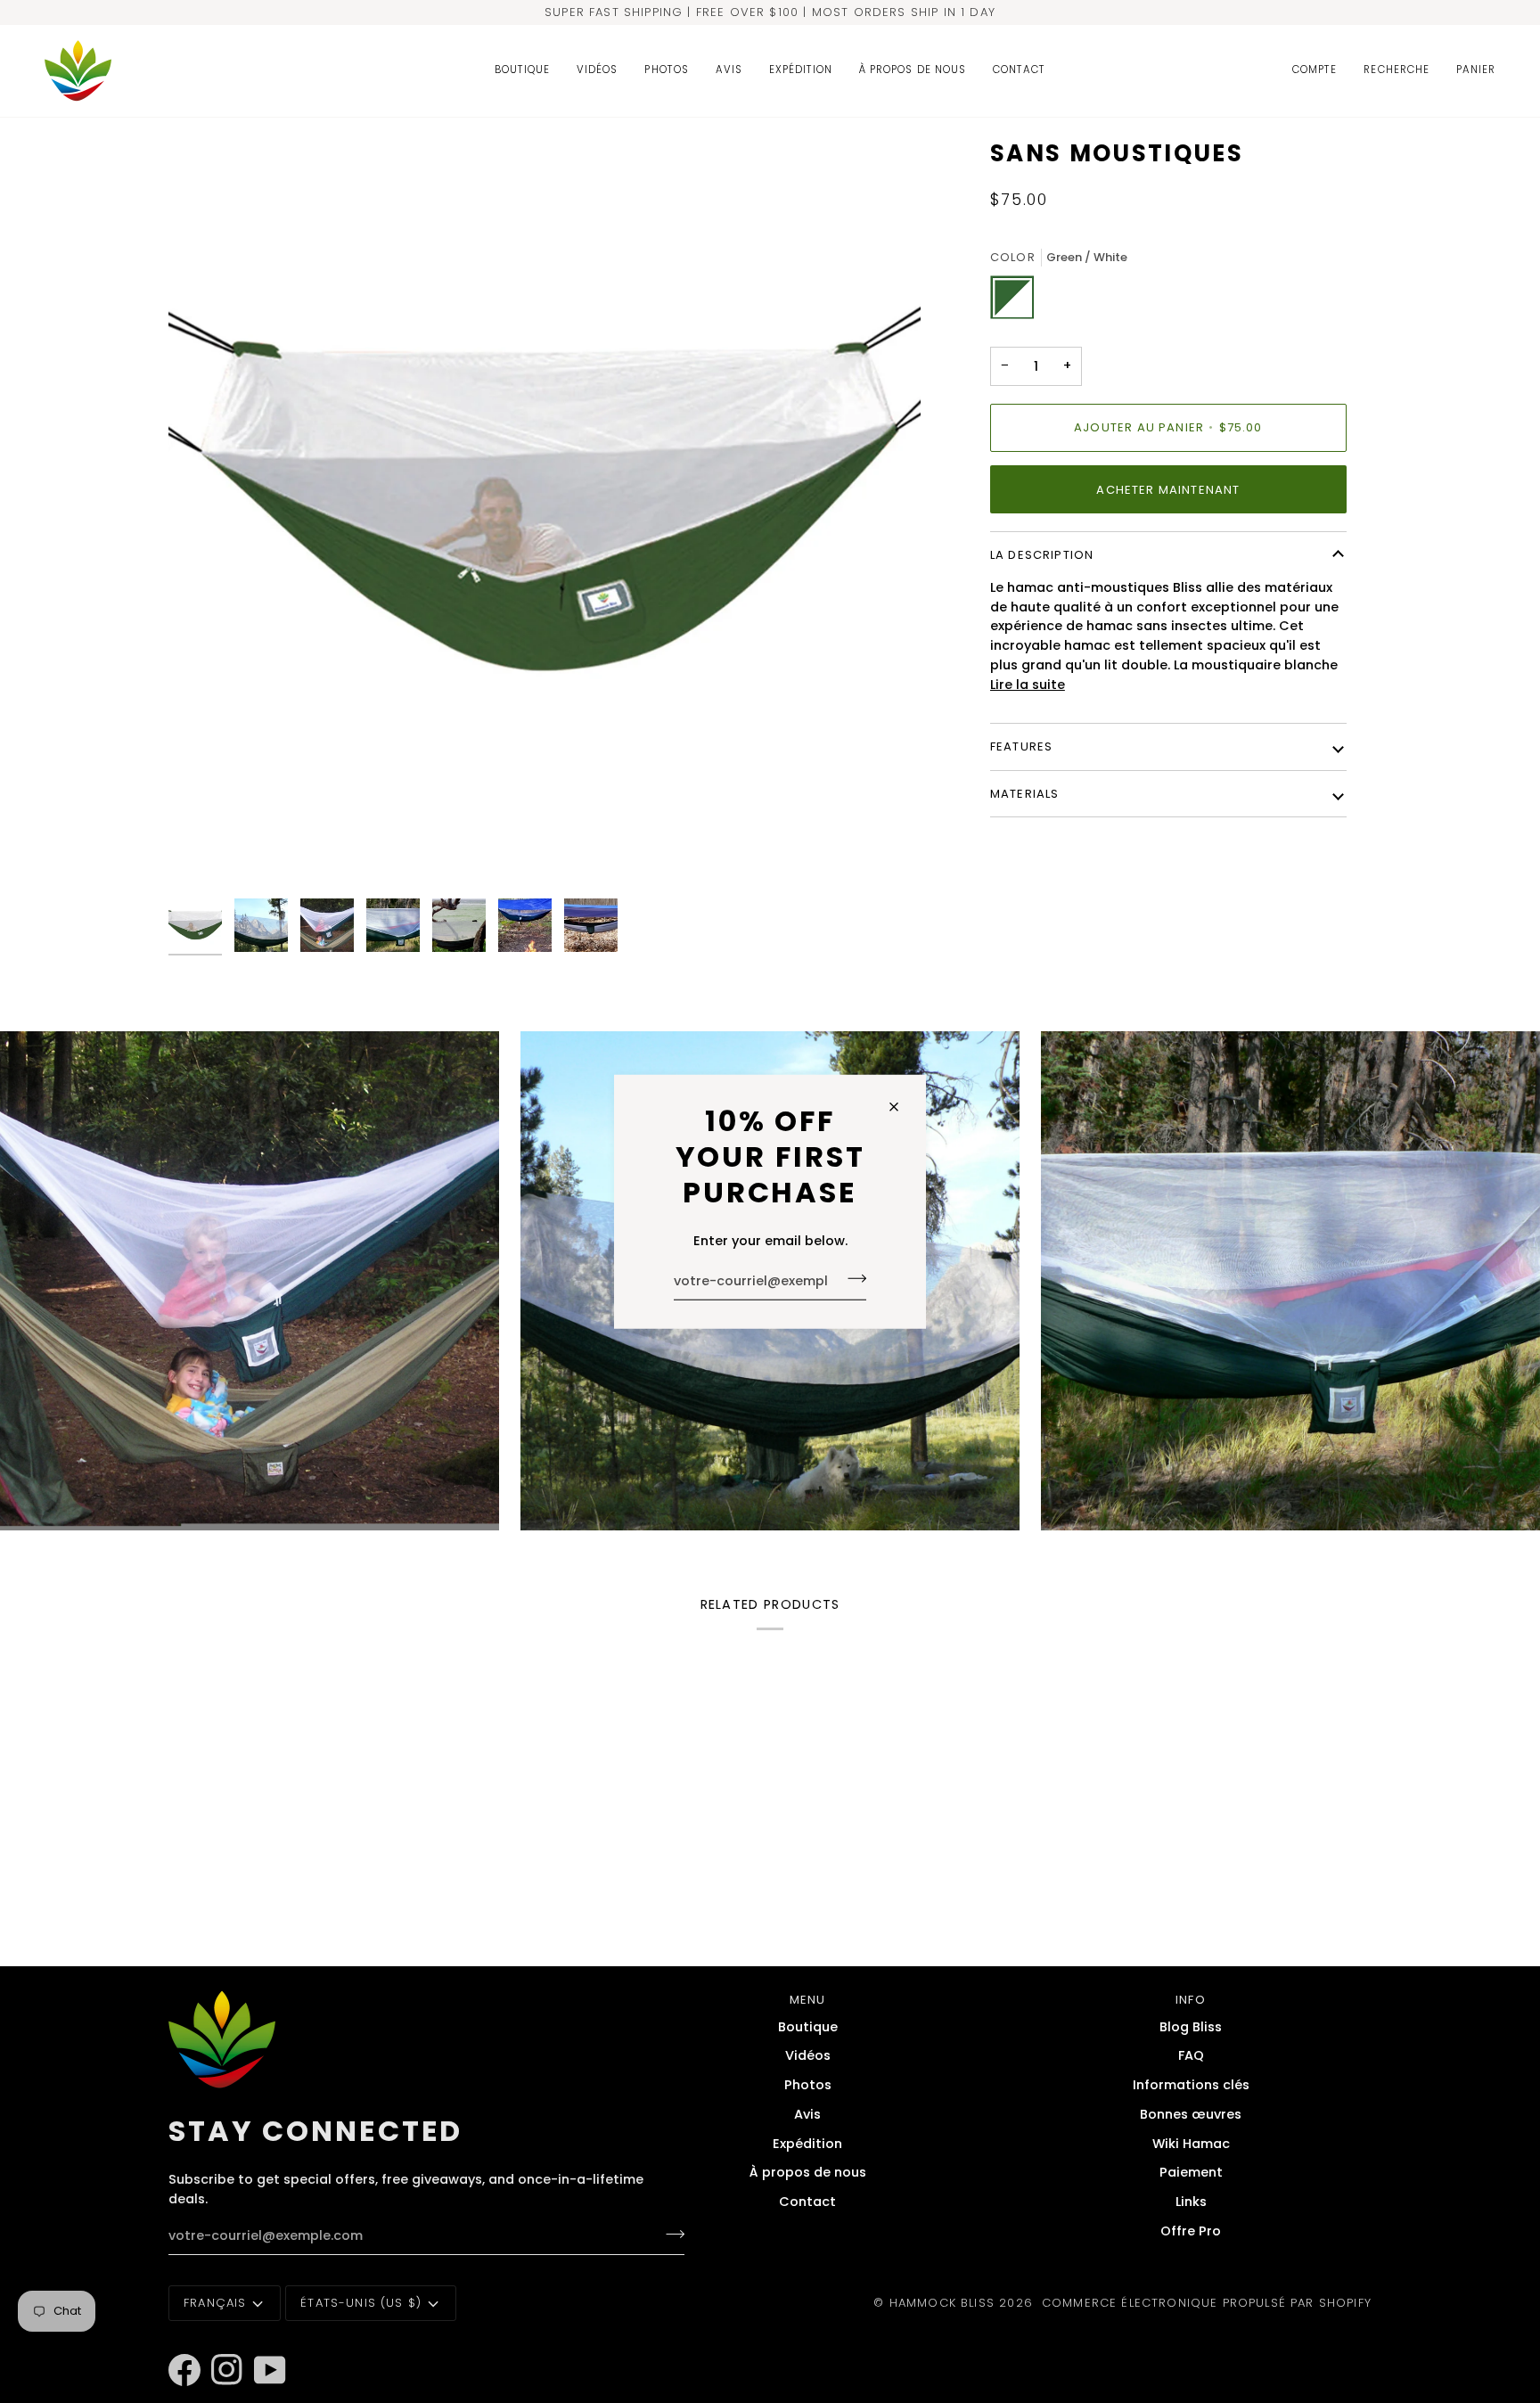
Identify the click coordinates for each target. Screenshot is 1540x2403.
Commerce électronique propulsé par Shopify (1207, 2303)
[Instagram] (219, 2346)
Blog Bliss (1191, 2027)
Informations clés (1191, 2085)
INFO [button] (1191, 2000)
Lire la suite (1028, 685)
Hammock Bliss (942, 2303)
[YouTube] (262, 2346)
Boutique (808, 2027)
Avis (807, 2114)
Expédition (807, 2144)
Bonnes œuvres (1191, 2114)
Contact (807, 2202)
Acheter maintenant (1168, 490)
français (215, 2303)
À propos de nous (808, 2172)
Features (1021, 746)
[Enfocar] (545, 514)
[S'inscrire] (852, 1279)
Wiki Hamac (1191, 2144)
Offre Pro (1191, 2231)
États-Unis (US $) (361, 2303)
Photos (808, 2085)
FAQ (1191, 2055)
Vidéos (808, 2055)
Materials (1025, 794)
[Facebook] (176, 2346)
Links (1191, 2202)
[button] (522, 71)
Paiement (1191, 2172)
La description (1042, 555)
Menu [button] (808, 2000)
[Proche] (901, 1107)
